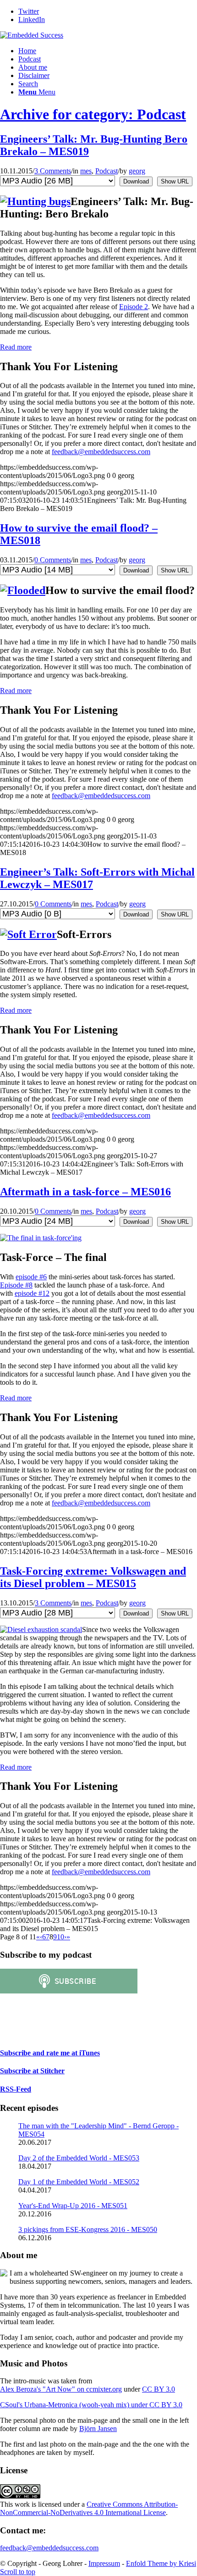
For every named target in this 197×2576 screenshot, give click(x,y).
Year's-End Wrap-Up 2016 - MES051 (73, 2206)
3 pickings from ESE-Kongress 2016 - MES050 (88, 2229)
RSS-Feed (16, 2089)
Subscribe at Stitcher (32, 2071)
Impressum (104, 2563)
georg (137, 171)
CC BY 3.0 (159, 2389)
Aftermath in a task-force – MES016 (85, 1192)
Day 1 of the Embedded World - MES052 (79, 2182)
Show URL (175, 181)
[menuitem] (108, 51)
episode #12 (32, 1293)
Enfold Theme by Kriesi (161, 2563)
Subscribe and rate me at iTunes (50, 2053)
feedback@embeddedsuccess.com (101, 452)
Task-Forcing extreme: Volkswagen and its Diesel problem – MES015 (93, 1577)
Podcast (107, 171)
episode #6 (31, 1277)
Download (136, 181)
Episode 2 (134, 307)
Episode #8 (16, 1285)
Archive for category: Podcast (93, 114)
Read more (16, 347)
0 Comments (53, 560)
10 (60, 1937)
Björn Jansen (98, 2429)
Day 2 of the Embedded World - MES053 (79, 2158)
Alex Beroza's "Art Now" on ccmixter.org (61, 2389)
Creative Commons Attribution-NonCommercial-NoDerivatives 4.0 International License (89, 2508)
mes (86, 171)
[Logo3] (32, 35)
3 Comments (53, 171)
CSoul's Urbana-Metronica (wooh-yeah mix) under (75, 2405)
